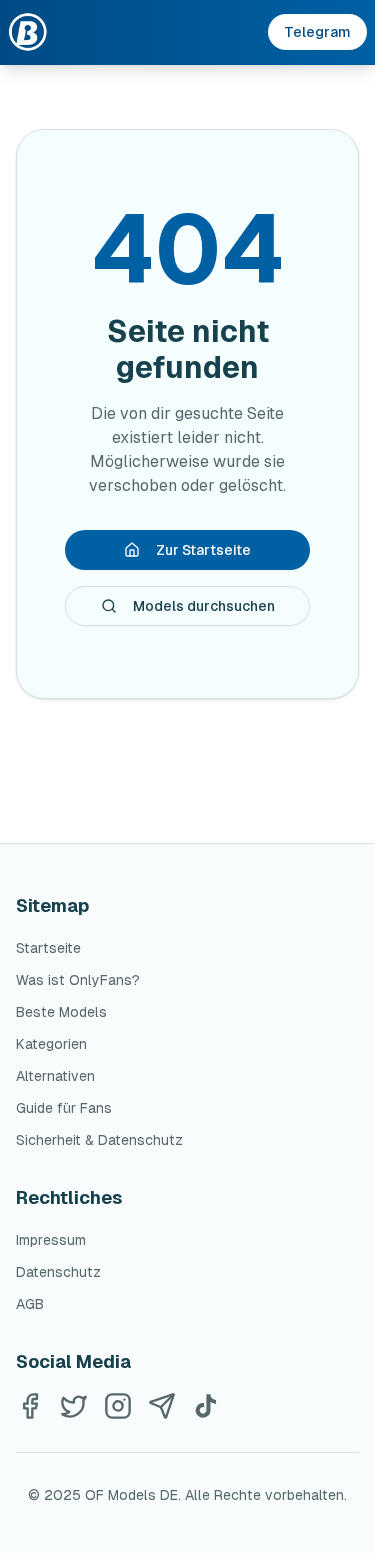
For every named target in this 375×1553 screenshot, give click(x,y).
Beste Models (61, 1012)
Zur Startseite (203, 550)
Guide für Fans (64, 1108)
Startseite (48, 948)
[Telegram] (162, 1406)
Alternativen (55, 1076)
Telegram (317, 32)
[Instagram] (118, 1406)
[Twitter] (74, 1406)
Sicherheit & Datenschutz (99, 1140)
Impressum (51, 1240)
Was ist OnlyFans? (78, 980)
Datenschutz (58, 1272)
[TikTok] (206, 1406)
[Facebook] (30, 1406)
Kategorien (51, 1044)
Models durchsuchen (204, 606)
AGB (30, 1304)
